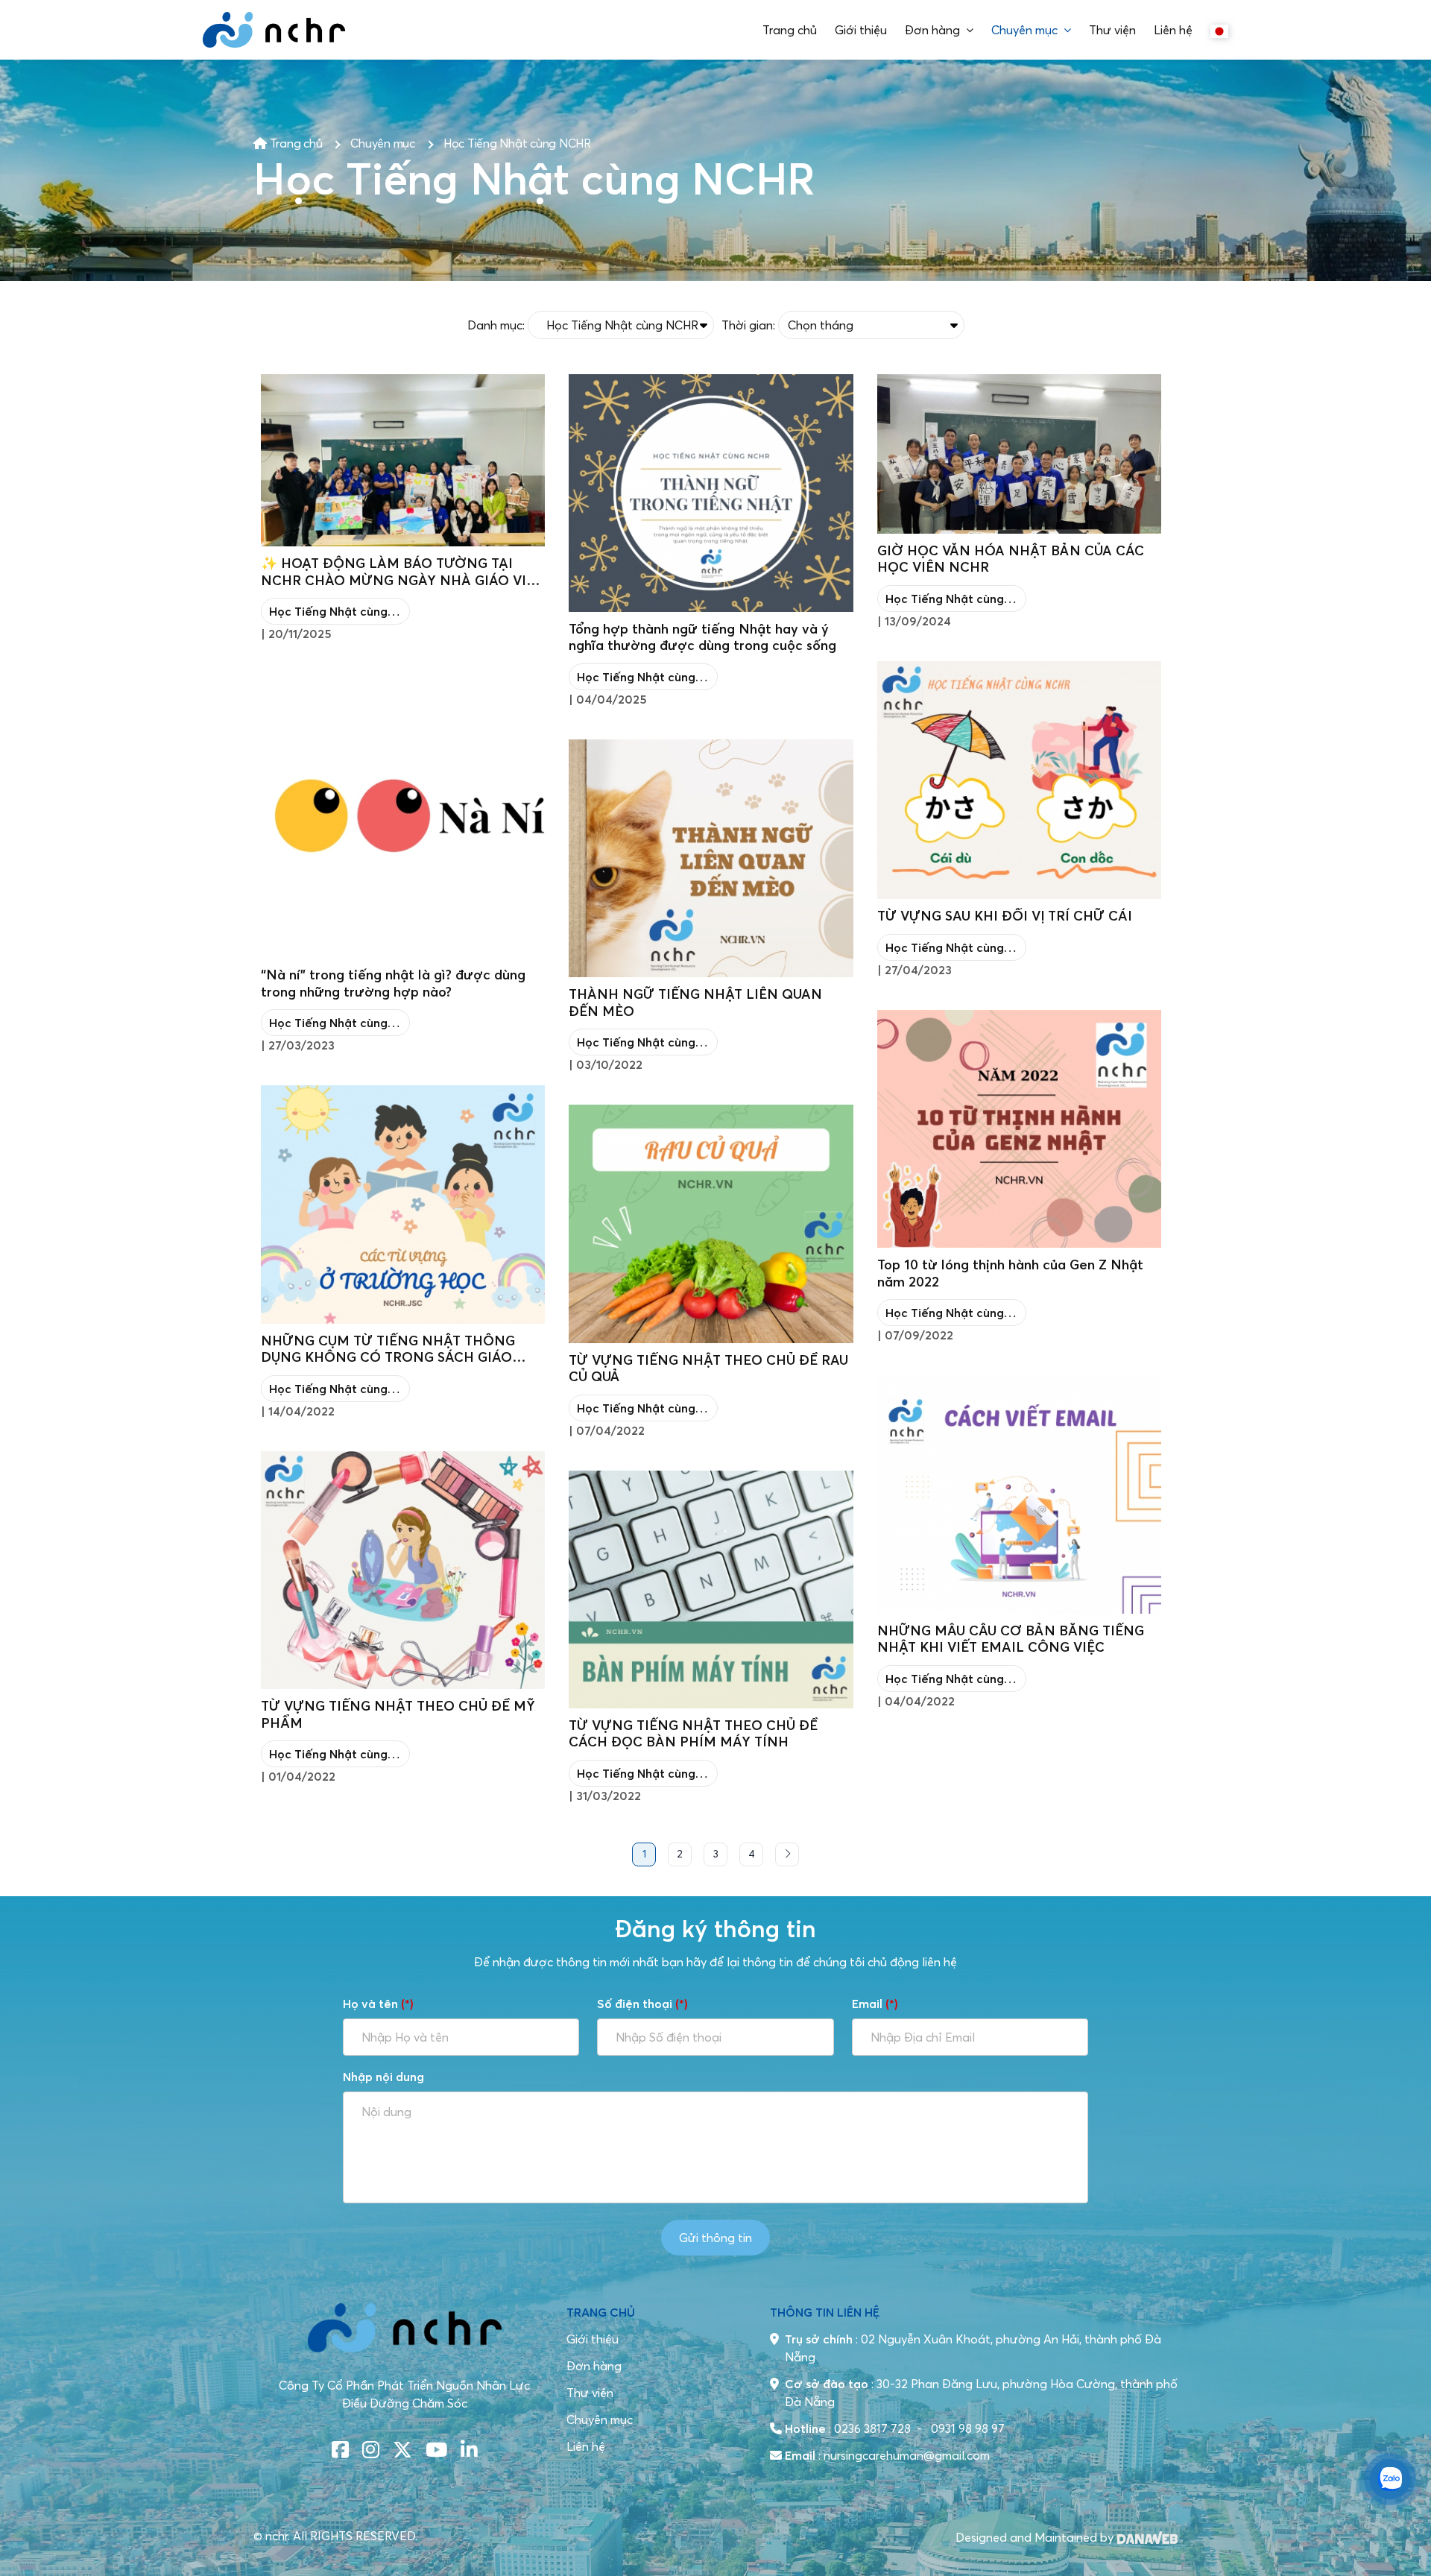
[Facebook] (340, 2450)
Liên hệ (586, 2446)
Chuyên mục (383, 143)
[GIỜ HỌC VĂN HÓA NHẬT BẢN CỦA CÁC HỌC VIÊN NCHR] (1019, 454)
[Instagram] (371, 2450)
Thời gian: (748, 325)
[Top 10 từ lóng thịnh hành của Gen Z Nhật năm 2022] (1019, 1129)
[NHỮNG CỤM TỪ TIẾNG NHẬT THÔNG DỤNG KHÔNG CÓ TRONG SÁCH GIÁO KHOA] (403, 1204)
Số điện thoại (642, 2004)
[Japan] (1219, 30)
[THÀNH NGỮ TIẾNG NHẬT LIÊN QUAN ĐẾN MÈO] (711, 858)
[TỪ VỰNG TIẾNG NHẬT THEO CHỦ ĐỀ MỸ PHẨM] (403, 1570)
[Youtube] (436, 2450)
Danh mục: (496, 325)
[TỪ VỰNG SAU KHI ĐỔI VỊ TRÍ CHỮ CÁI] (1019, 780)
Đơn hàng (594, 2366)
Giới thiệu (593, 2339)
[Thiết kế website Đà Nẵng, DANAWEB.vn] (1147, 2536)
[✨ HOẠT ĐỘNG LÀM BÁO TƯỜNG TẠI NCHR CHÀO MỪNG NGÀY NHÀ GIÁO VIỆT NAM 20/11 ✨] (403, 461)
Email (875, 2004)
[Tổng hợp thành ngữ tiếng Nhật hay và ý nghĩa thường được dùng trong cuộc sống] (711, 493)
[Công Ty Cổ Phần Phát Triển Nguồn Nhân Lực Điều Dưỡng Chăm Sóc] (274, 30)
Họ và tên (378, 2004)
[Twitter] (402, 2450)
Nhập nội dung (383, 2077)
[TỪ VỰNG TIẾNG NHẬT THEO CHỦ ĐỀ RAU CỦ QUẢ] (711, 1224)
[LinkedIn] (469, 2450)
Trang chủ (295, 143)
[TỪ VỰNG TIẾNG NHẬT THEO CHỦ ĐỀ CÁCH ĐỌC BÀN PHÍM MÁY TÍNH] (711, 1590)
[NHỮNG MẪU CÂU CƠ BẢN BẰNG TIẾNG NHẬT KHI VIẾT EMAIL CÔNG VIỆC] (1019, 1494)
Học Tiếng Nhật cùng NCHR (517, 143)
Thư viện (590, 2393)
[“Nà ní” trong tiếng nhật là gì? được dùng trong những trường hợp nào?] (403, 816)
